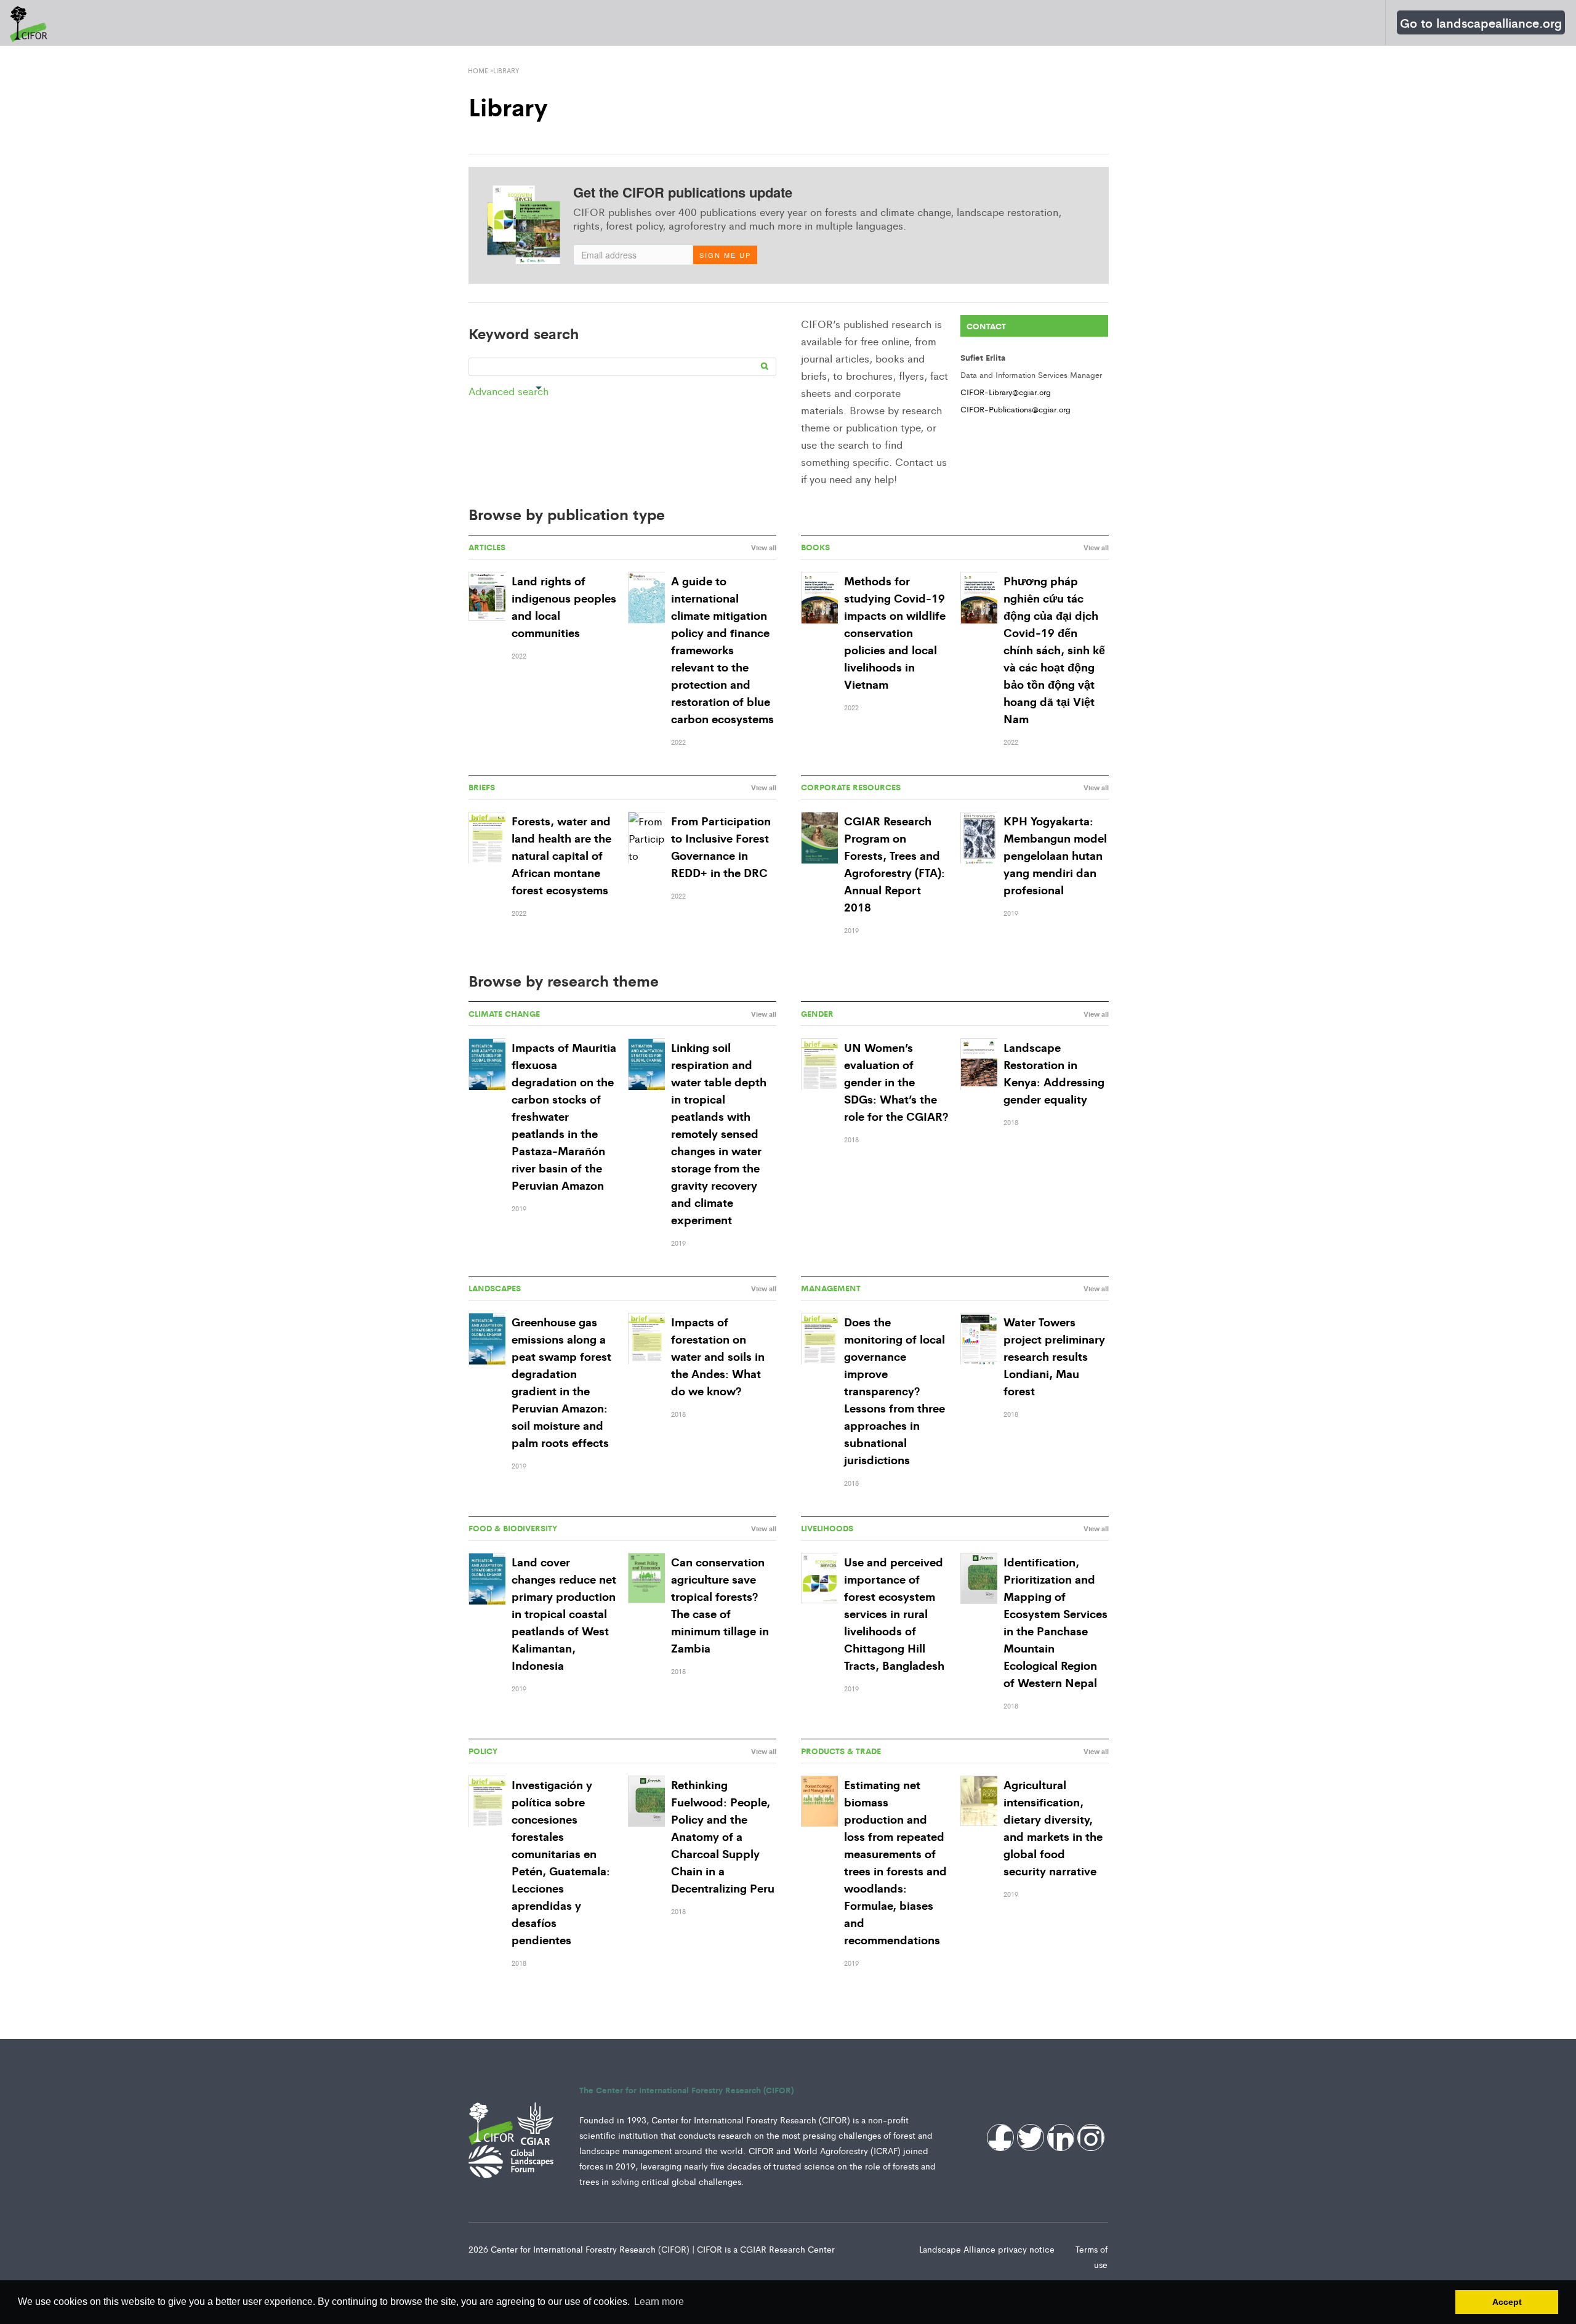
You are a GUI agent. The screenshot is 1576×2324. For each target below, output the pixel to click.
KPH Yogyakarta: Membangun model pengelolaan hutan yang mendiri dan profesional (1055, 855)
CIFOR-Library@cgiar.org (1006, 392)
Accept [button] (1507, 2302)
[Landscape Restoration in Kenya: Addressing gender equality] (979, 1065)
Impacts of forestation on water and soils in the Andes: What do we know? (718, 1356)
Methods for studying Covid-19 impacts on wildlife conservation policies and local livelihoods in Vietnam (895, 632)
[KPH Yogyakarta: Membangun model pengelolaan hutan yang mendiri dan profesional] (979, 839)
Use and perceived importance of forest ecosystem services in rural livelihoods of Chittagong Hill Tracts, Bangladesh (894, 1613)
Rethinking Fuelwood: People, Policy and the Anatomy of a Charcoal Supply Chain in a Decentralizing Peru (723, 1836)
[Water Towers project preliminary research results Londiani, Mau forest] (979, 1340)
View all (764, 547)
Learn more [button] (659, 2302)
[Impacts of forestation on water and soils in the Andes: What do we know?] (646, 1340)
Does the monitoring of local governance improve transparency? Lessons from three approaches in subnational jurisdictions (895, 1390)
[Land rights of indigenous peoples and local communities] (487, 596)
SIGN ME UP (725, 255)
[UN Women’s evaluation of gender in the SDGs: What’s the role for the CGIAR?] (819, 1065)
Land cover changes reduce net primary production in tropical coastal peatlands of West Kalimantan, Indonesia (564, 1613)
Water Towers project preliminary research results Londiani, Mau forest (1054, 1356)
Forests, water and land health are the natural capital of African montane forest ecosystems (561, 855)
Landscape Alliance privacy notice (988, 2249)
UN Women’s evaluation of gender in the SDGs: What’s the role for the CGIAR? (896, 1081)
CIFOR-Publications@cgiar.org (1015, 409)
